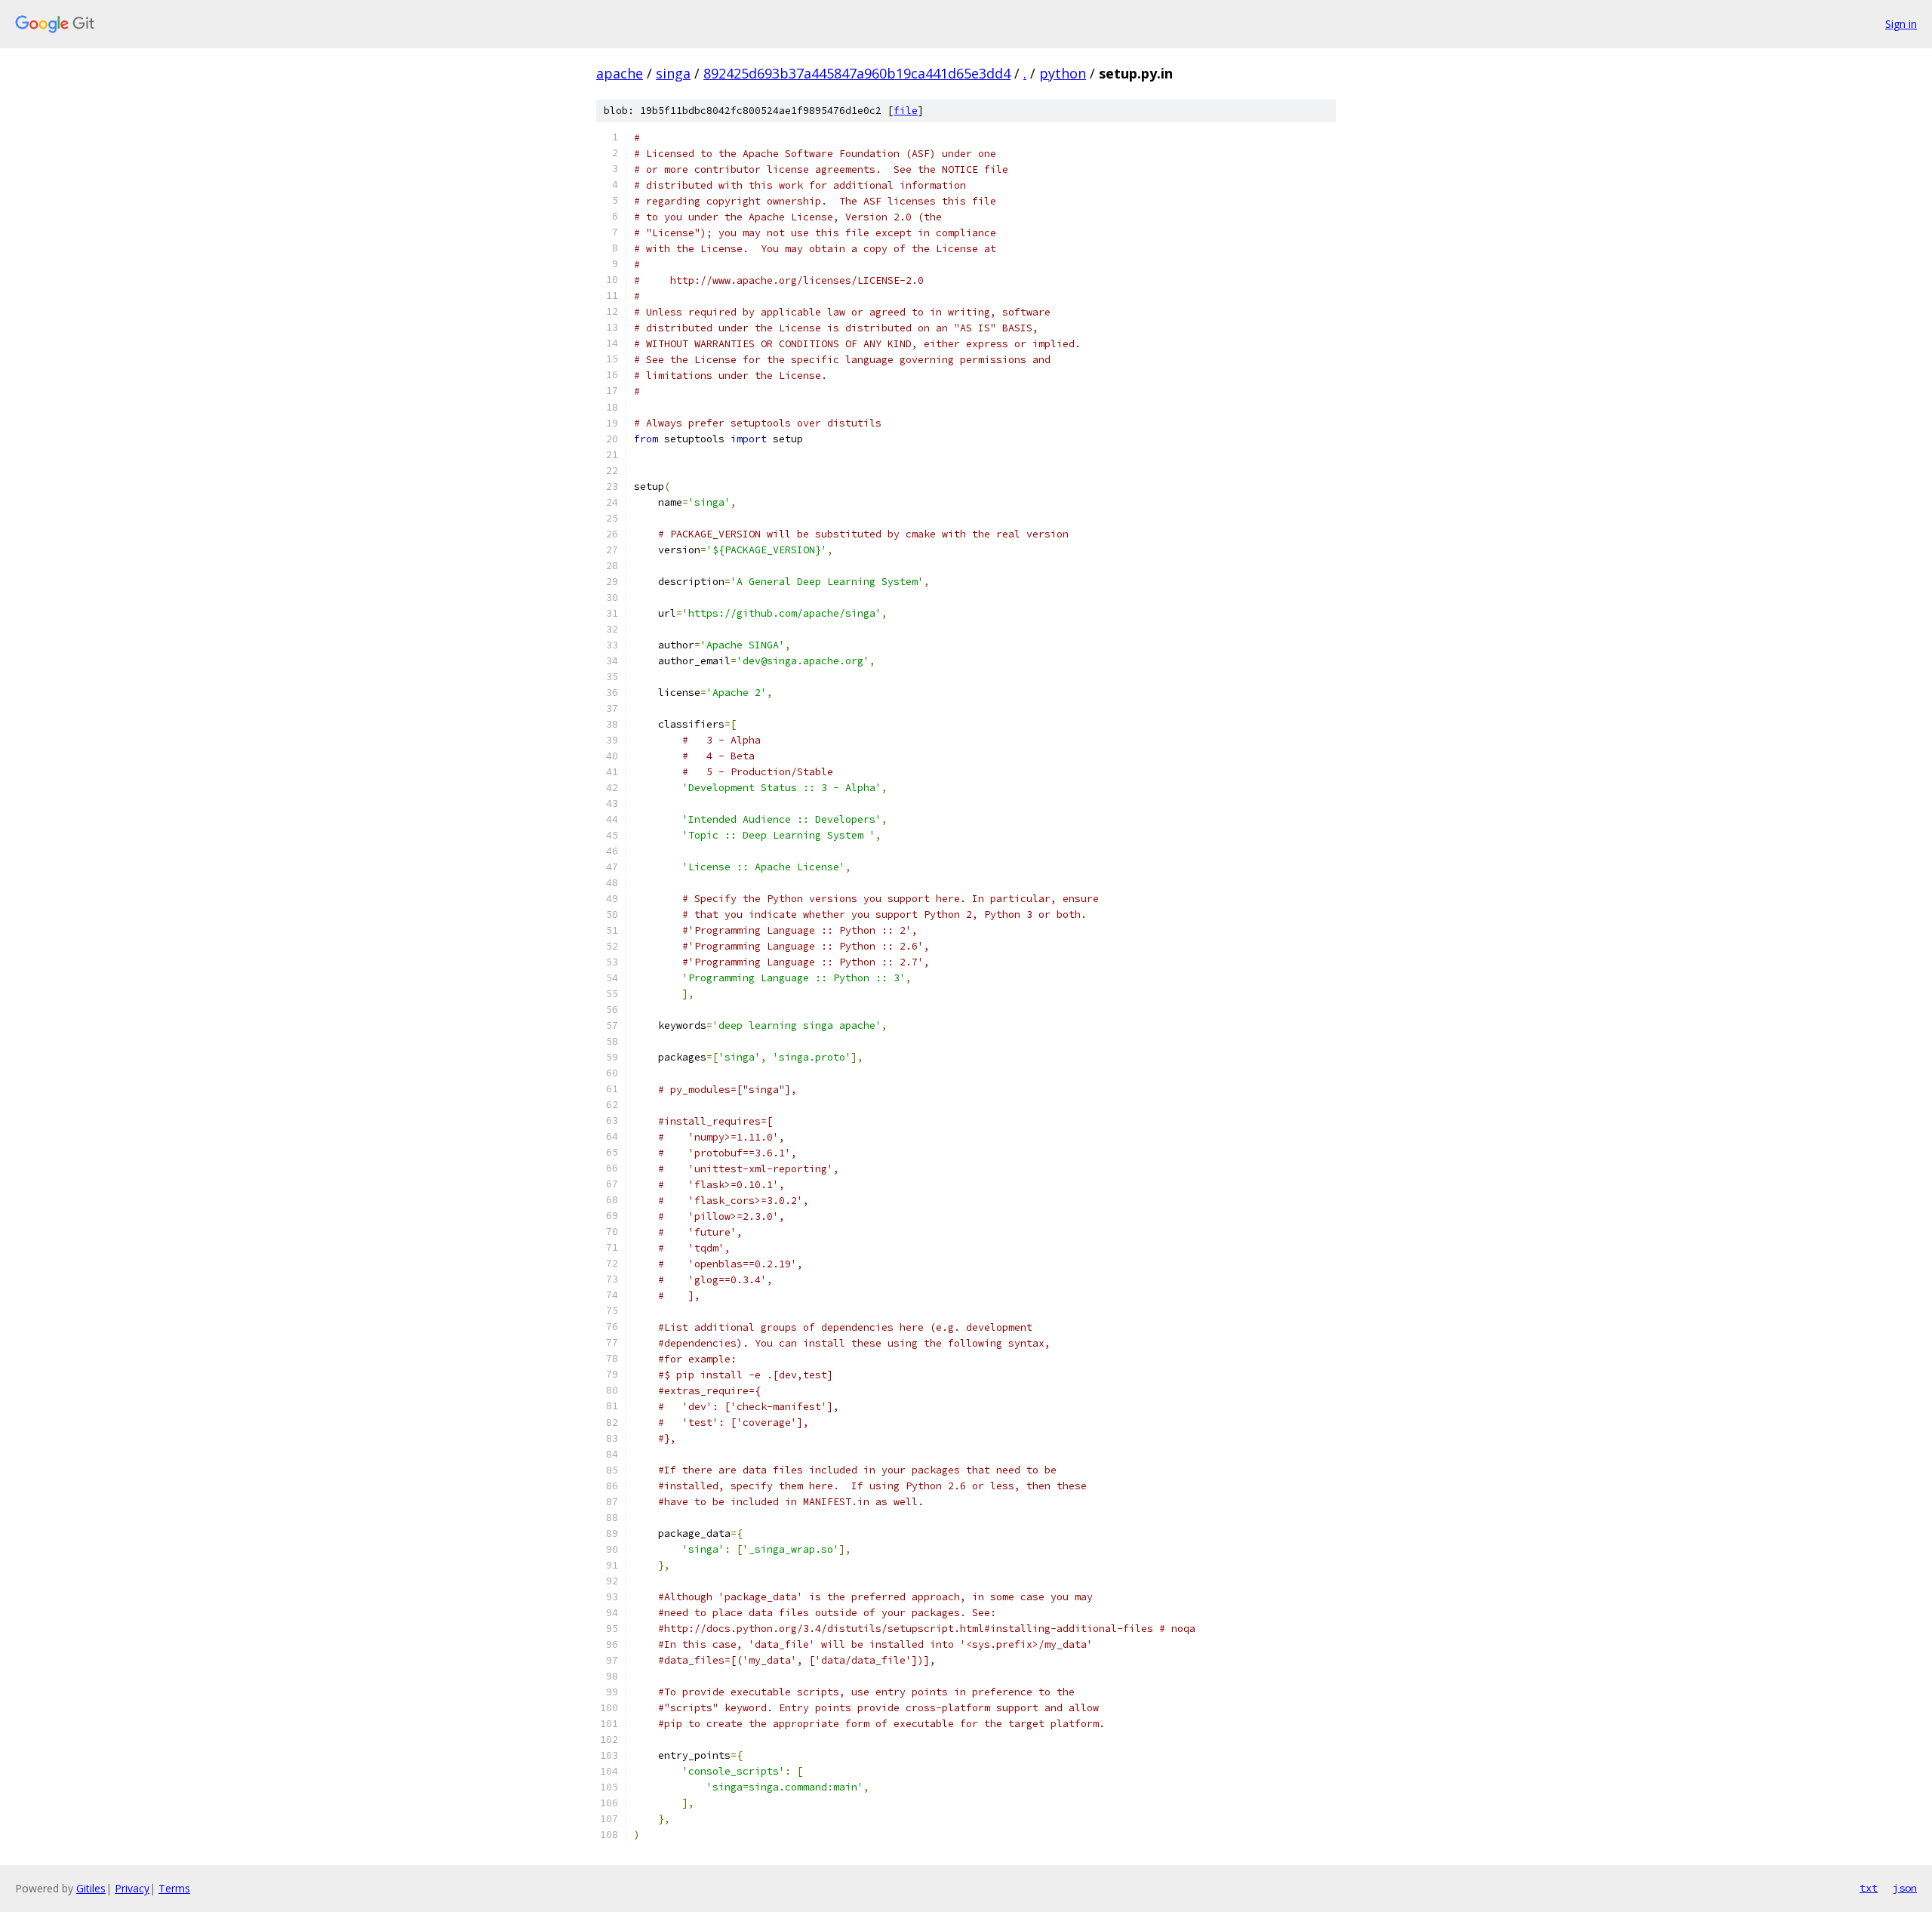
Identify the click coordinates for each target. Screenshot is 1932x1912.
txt (1869, 1888)
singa (673, 73)
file (906, 111)
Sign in (1901, 24)
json (1905, 1888)
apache (620, 73)
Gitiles (91, 1888)
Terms (174, 1888)
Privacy (132, 1888)
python (1063, 73)
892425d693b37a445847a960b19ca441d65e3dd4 (857, 73)
